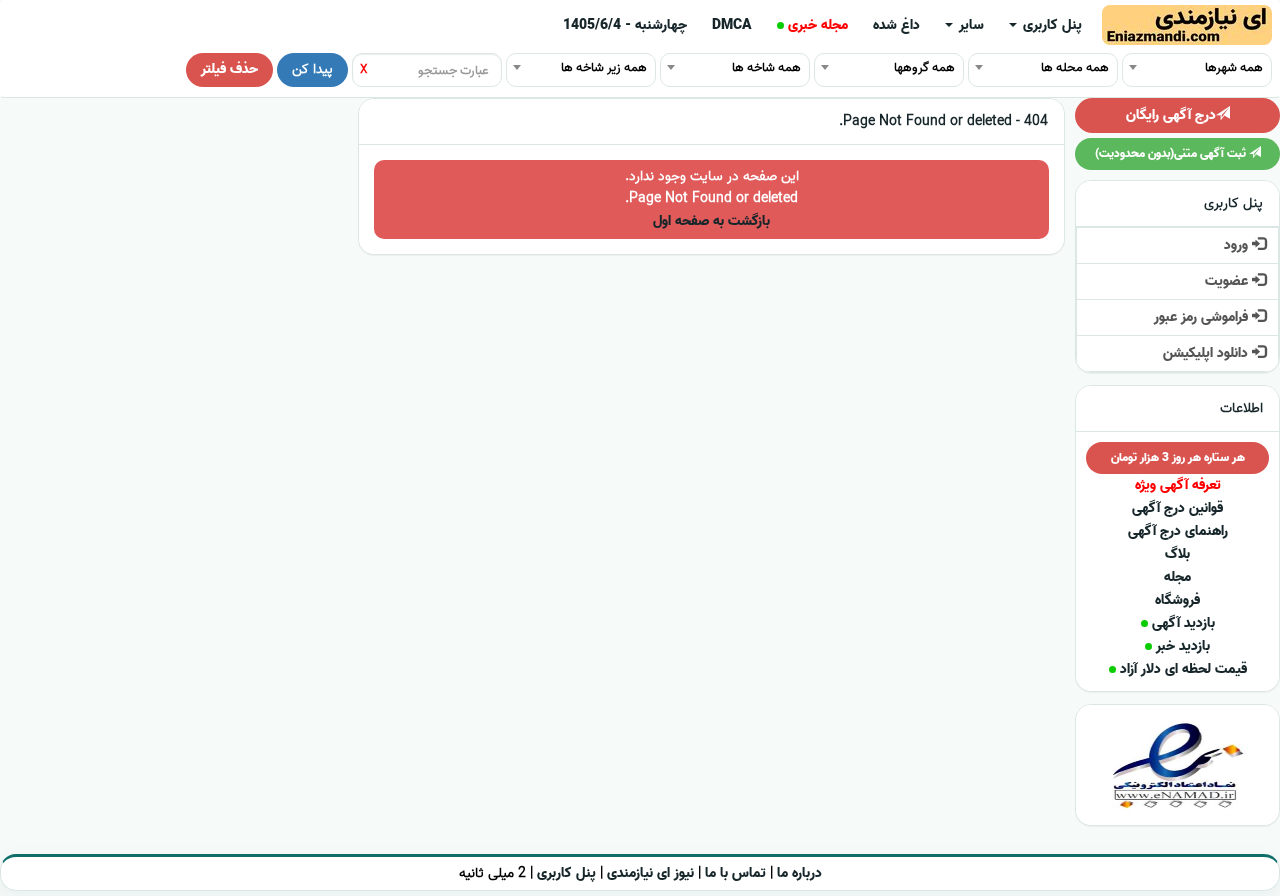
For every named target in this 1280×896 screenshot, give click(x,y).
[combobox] (1197, 67)
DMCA (732, 25)
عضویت (1228, 281)
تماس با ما (735, 873)
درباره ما (799, 873)
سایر (969, 25)
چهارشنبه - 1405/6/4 (625, 25)
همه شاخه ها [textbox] (766, 67)
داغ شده (896, 25)
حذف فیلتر (229, 69)
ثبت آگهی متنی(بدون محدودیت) (1172, 153)
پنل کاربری (1050, 25)
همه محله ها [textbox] (1075, 67)
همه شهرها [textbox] (1234, 67)
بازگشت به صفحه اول (711, 221)
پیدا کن (312, 69)
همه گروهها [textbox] (924, 67)
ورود (1238, 245)
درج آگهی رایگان (1171, 115)
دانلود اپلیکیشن (1207, 353)
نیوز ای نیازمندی (650, 873)
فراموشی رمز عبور (1203, 317)
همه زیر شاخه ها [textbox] (604, 67)
